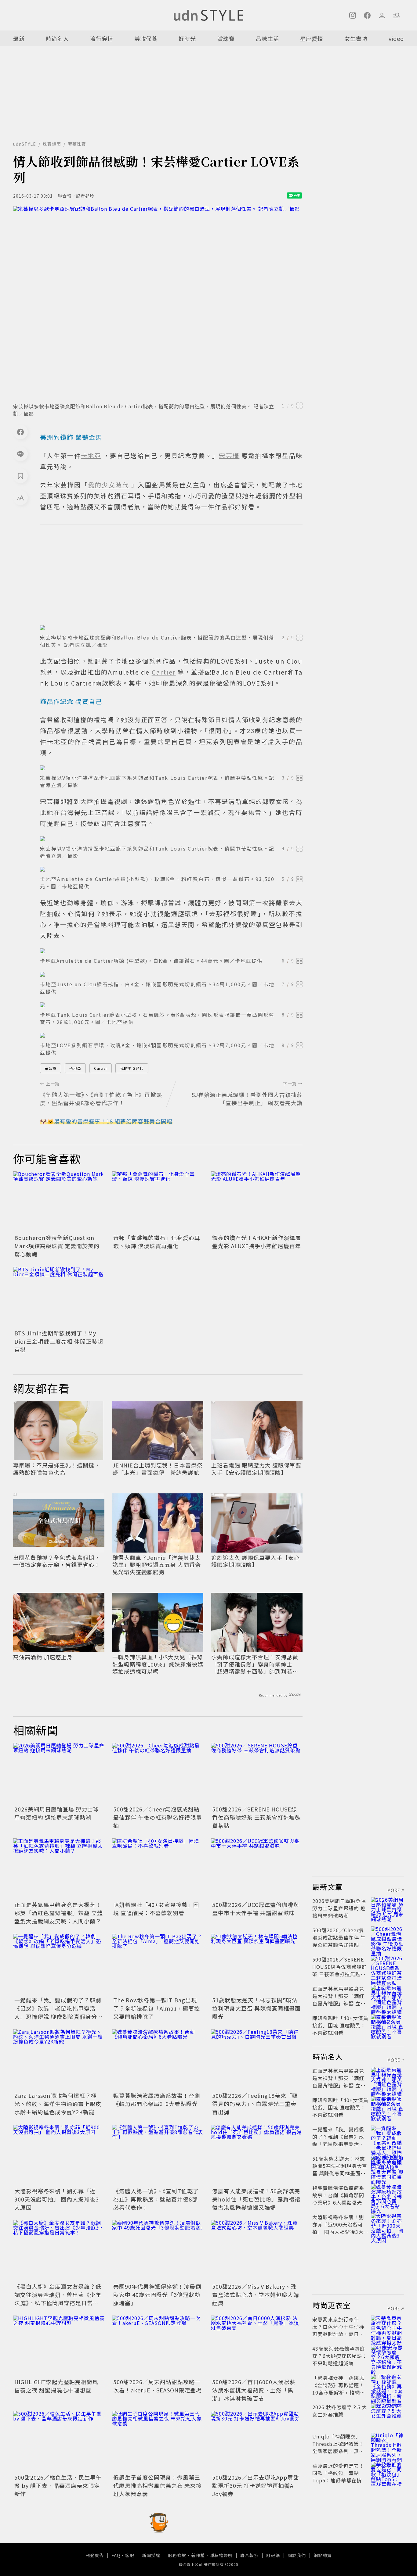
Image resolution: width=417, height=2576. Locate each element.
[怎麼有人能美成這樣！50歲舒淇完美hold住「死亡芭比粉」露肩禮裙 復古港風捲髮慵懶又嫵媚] (257, 2155)
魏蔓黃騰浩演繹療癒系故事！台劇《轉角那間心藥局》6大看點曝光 (157, 2099)
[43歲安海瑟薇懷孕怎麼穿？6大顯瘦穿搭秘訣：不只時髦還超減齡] (387, 2356)
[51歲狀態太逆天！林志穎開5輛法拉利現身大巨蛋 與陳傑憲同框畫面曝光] (257, 1964)
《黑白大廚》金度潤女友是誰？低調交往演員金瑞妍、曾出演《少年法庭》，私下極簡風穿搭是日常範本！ (58, 2299)
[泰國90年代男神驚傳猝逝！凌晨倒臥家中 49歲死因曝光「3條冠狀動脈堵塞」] (158, 2251)
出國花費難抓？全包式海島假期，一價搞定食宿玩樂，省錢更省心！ (57, 1561)
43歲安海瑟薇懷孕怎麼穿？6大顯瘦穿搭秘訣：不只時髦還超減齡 (340, 2356)
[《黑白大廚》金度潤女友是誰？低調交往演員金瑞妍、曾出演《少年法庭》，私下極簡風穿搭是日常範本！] (59, 2251)
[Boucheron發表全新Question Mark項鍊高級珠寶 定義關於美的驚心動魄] (59, 1202)
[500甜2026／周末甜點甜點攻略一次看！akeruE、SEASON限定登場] (158, 2346)
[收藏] (20, 476)
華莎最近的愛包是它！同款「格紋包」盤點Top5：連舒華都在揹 (338, 2473)
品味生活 (267, 38)
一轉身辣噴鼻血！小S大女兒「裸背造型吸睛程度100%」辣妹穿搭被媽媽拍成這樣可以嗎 (158, 1664)
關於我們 (297, 2555)
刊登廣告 (95, 2555)
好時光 (187, 38)
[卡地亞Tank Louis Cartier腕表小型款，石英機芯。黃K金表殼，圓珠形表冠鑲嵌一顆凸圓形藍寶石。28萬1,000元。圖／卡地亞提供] (171, 1005)
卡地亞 (75, 1068)
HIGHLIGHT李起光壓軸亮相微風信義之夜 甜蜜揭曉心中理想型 (56, 2386)
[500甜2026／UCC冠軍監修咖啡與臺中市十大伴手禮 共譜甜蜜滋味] (257, 1869)
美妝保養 (146, 38)
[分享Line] (20, 454)
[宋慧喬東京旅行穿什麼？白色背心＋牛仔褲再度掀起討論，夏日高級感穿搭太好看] (387, 2327)
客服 (130, 2555)
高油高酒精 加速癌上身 (43, 1657)
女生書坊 (356, 38)
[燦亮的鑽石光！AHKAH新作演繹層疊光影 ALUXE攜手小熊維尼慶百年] (257, 1202)
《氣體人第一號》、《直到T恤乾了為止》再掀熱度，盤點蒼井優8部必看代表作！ (156, 2199)
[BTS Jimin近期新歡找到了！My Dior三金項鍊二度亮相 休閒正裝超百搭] (59, 1297)
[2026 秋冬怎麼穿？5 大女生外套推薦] (387, 2414)
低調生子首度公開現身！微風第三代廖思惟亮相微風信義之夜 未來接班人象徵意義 (158, 2485)
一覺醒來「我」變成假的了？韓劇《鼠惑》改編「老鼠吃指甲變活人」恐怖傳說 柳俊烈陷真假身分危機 (59, 2012)
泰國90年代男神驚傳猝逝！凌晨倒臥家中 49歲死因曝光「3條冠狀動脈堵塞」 (157, 2295)
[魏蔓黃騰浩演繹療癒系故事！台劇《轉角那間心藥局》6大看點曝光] (158, 2060)
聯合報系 (249, 2555)
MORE (394, 1890)
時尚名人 (57, 38)
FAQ (116, 2555)
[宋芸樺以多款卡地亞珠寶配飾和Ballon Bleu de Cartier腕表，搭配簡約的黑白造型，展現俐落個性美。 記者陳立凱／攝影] (158, 303)
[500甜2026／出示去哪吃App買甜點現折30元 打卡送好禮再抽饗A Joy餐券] (257, 2442)
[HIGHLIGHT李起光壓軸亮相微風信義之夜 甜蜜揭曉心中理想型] (59, 2346)
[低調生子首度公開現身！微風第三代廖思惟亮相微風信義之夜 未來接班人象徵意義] (158, 2442)
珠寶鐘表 (52, 144)
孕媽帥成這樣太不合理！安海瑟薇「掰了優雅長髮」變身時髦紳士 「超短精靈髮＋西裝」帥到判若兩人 (255, 1664)
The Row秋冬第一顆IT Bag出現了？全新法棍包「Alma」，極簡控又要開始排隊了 (157, 2008)
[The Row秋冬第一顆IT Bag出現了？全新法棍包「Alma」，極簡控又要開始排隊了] (158, 1964)
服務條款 (177, 2555)
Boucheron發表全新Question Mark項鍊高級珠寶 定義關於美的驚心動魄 (57, 1246)
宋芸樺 (51, 1068)
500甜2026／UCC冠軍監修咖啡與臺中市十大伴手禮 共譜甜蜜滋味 (256, 1909)
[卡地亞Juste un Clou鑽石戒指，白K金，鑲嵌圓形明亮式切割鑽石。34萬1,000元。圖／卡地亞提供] (171, 974)
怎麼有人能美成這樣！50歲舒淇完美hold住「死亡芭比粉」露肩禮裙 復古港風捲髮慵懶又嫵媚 (256, 2199)
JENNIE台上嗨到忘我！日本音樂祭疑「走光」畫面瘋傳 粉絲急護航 (158, 1469)
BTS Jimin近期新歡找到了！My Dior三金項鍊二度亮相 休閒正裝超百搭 (59, 1341)
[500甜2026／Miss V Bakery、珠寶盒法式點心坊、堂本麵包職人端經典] (257, 2251)
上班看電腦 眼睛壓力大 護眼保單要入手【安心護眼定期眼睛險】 (256, 1469)
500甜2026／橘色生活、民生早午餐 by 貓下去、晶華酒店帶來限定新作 (58, 2485)
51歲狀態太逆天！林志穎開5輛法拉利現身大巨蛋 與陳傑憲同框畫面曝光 (256, 2008)
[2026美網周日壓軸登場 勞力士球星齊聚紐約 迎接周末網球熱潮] (59, 1773)
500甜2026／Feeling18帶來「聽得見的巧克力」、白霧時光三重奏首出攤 (255, 2104)
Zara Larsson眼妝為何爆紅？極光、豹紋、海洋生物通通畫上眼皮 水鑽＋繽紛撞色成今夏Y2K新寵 (58, 2104)
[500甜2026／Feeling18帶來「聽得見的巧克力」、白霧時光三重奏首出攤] (257, 2060)
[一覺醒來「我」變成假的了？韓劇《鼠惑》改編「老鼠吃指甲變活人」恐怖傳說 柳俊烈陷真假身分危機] (59, 1964)
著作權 (198, 2555)
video (396, 38)
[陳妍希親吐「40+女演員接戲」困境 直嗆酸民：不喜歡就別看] (158, 1869)
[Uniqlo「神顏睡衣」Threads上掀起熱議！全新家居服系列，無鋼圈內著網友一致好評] (387, 2444)
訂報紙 (273, 2555)
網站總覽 (323, 2555)
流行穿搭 (102, 38)
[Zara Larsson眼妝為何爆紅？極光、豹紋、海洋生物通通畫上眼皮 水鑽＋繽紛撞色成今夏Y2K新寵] (59, 2060)
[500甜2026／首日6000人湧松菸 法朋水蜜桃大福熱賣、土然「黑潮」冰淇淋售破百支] (257, 2346)
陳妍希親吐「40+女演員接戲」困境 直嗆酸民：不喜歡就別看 (156, 1909)
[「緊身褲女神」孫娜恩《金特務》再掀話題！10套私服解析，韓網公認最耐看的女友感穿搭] (387, 2385)
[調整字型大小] (20, 498)
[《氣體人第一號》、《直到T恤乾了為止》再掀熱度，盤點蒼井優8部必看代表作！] (158, 2155)
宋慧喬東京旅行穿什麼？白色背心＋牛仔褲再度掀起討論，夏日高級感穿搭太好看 (338, 2330)
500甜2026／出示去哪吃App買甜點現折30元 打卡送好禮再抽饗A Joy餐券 (256, 2485)
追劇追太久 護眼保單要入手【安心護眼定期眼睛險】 (256, 1561)
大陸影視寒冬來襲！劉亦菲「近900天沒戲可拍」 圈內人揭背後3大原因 (57, 2199)
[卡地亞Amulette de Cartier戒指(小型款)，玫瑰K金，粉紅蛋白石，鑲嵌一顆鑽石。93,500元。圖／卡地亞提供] (171, 869)
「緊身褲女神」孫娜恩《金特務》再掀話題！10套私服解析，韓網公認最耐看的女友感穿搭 (339, 2389)
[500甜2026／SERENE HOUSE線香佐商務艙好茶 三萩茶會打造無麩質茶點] (257, 1773)
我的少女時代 (132, 1068)
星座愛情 (312, 38)
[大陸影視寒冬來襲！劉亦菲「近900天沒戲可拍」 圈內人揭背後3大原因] (59, 2155)
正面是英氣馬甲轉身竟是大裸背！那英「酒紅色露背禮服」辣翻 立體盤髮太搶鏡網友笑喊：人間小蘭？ (59, 1913)
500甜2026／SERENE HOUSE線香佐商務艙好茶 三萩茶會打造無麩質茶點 (256, 1817)
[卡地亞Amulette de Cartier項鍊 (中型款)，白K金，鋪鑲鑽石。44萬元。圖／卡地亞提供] (171, 951)
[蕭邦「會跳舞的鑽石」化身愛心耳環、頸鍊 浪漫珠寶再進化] (158, 1202)
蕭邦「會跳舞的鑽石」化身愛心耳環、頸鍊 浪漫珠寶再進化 (157, 1242)
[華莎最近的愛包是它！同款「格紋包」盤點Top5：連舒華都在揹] (387, 2473)
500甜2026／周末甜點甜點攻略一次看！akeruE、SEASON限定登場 (158, 2386)
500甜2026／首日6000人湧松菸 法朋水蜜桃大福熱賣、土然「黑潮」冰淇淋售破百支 (254, 2390)
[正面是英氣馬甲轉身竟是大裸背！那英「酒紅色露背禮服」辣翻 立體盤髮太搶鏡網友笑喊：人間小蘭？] (59, 1869)
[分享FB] (20, 432)
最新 (19, 38)
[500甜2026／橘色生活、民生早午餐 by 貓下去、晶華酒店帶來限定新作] (59, 2442)
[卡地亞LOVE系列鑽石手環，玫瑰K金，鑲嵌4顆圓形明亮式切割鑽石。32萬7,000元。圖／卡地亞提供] (171, 1035)
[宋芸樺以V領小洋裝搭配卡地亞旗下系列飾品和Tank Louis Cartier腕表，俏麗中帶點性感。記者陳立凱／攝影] (171, 768)
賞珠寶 (226, 38)
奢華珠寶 (77, 144)
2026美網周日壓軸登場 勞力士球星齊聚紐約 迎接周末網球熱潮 (57, 1813)
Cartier (101, 1068)
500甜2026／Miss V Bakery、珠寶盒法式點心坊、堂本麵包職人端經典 (256, 2295)
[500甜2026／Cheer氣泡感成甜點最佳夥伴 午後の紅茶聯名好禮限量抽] (158, 1773)
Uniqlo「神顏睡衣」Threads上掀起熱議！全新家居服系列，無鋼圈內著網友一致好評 (338, 2447)
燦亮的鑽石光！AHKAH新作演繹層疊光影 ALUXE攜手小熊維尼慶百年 (257, 1242)
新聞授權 (151, 2555)
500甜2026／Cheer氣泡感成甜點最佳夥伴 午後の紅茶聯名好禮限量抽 (158, 1817)
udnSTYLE (25, 144)
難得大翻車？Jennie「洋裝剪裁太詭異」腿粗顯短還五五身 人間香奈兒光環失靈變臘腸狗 (157, 1565)
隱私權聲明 (221, 2555)
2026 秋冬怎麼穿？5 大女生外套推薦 (340, 2411)
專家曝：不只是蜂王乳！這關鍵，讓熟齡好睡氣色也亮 (57, 1469)
